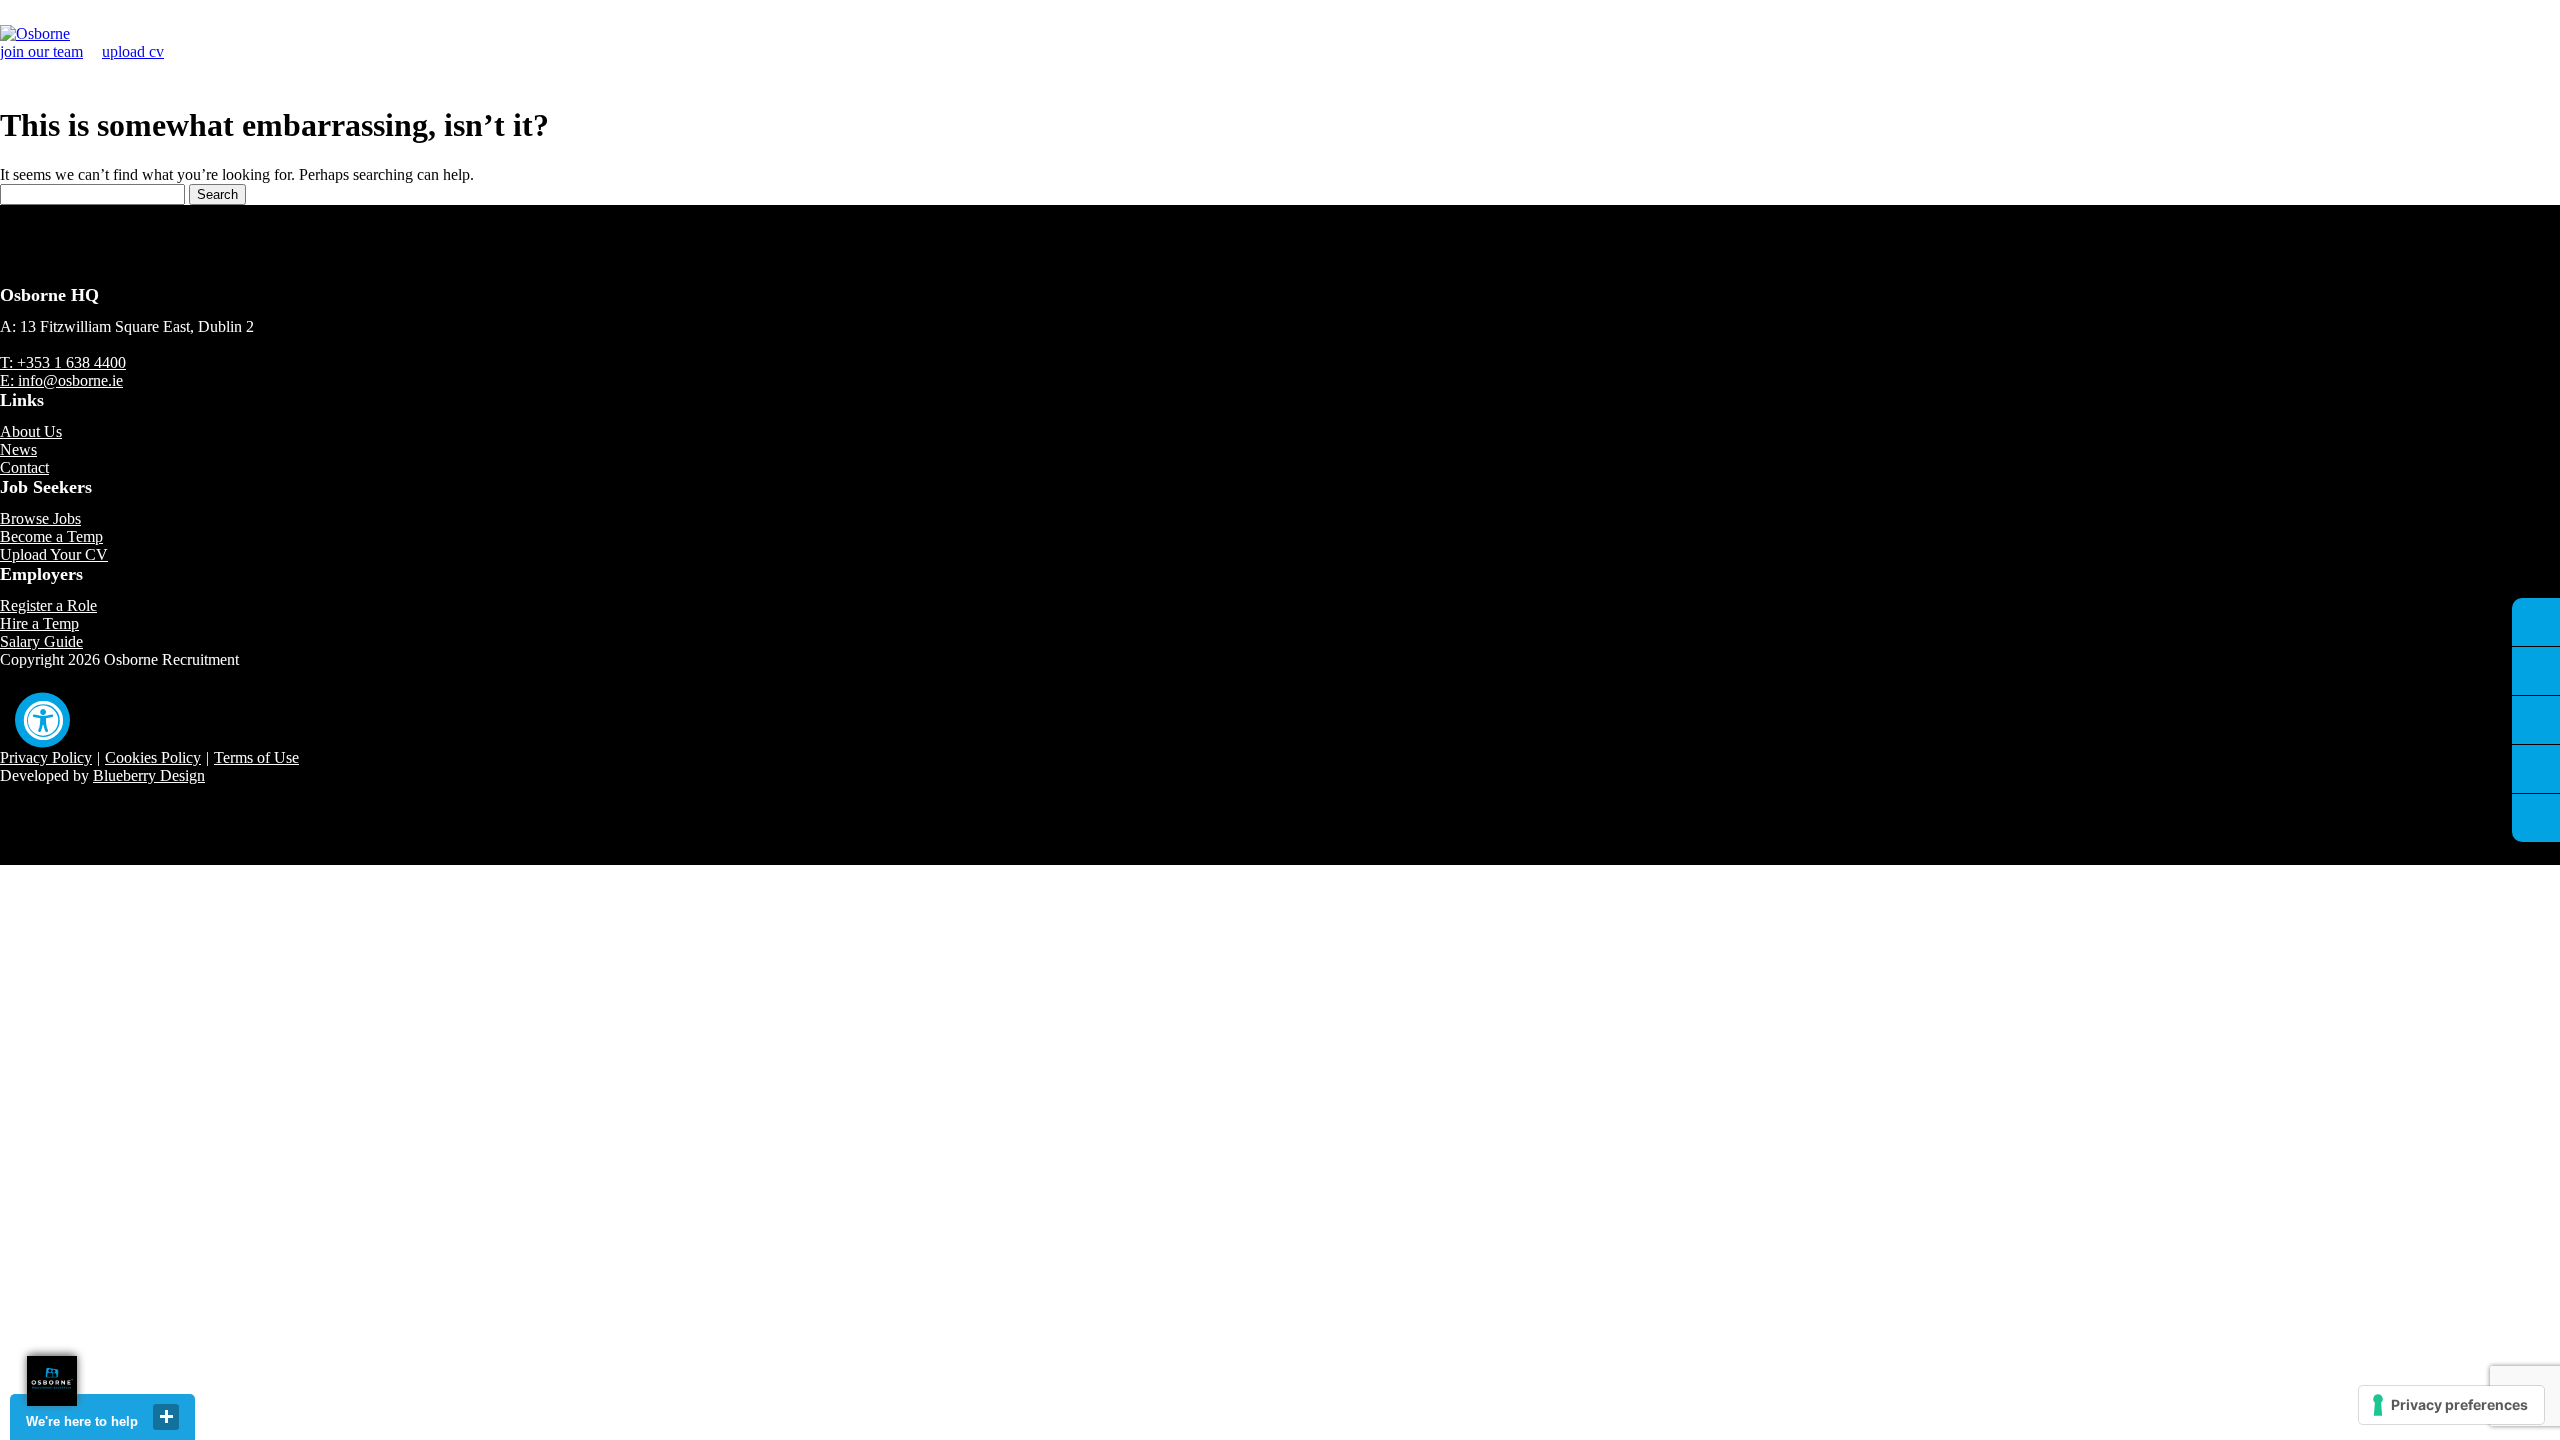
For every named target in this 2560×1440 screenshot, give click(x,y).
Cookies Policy (153, 757)
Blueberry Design (149, 775)
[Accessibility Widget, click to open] (42, 720)
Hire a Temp (39, 623)
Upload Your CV (54, 554)
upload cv (133, 51)
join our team (41, 51)
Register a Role (48, 605)
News (18, 449)
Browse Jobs (40, 518)
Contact (24, 467)
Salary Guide (41, 641)
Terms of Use (256, 757)
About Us (31, 431)
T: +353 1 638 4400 (63, 362)
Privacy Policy (46, 757)
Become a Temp (51, 536)
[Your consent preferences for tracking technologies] (2451, 1405)
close (166, 1417)
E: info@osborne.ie (61, 380)
